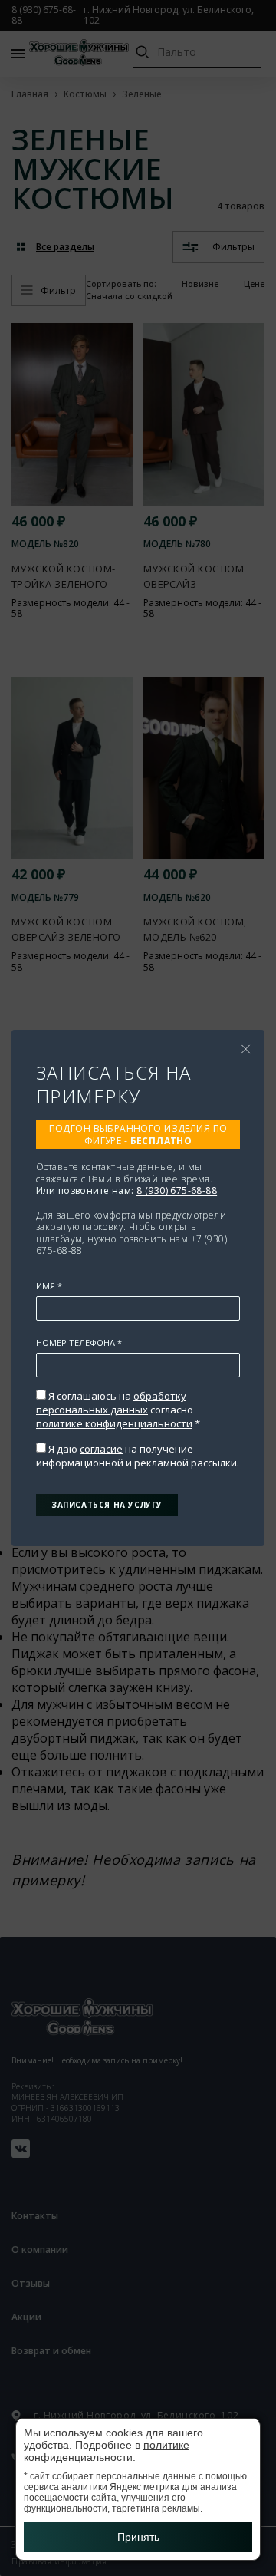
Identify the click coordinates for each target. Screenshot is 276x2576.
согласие (101, 1449)
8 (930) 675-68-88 (177, 1191)
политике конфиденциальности (114, 1423)
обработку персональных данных (111, 1403)
